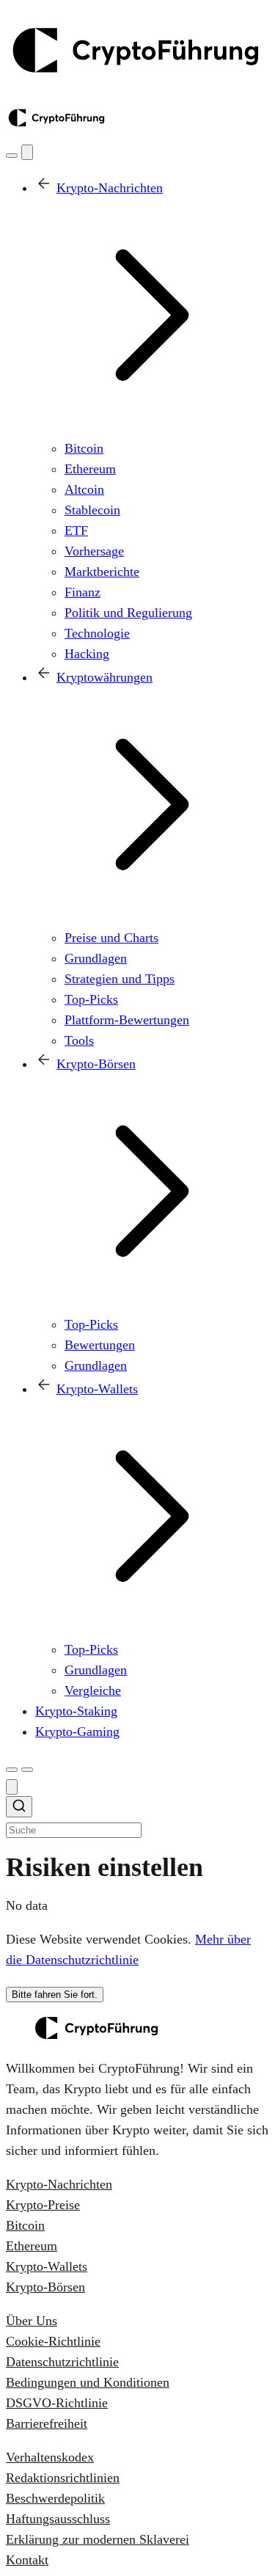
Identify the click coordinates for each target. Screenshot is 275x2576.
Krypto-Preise (43, 2205)
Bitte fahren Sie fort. (55, 1995)
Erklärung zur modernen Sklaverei (98, 2539)
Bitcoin (25, 2225)
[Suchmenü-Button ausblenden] (12, 1787)
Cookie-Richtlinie (53, 2341)
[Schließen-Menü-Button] (27, 152)
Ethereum (32, 2246)
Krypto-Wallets (47, 2266)
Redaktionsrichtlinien (63, 2478)
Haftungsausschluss (58, 2519)
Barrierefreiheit (47, 2423)
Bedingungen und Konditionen (88, 2382)
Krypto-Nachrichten (59, 2184)
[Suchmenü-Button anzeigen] (12, 156)
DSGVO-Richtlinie (57, 2403)
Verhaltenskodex (50, 2457)
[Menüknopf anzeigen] (27, 1770)
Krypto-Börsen (45, 2287)
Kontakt (27, 2560)
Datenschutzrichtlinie (62, 2362)
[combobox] (137, 1818)
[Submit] (19, 1809)
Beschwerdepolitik (55, 2498)
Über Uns (32, 2321)
